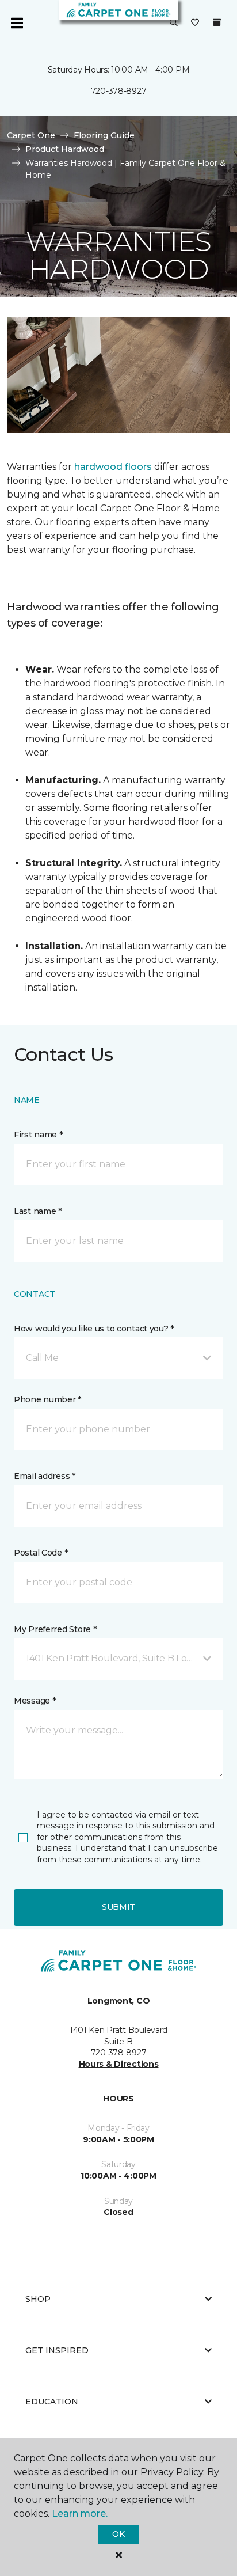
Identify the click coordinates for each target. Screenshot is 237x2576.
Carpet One (31, 135)
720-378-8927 (119, 91)
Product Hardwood (65, 149)
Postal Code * (41, 1553)
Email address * (45, 1476)
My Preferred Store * (55, 1629)
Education (52, 2402)
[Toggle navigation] (17, 23)
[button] (174, 23)
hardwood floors (113, 467)
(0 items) (217, 22)
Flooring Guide (104, 135)
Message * (35, 1701)
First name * (38, 1135)
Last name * (38, 1211)
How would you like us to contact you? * (94, 1329)
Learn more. (80, 2514)
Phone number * (47, 1399)
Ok (118, 2534)
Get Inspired (57, 2350)
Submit (118, 1907)
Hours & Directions (119, 2064)
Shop (38, 2299)
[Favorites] (195, 23)
